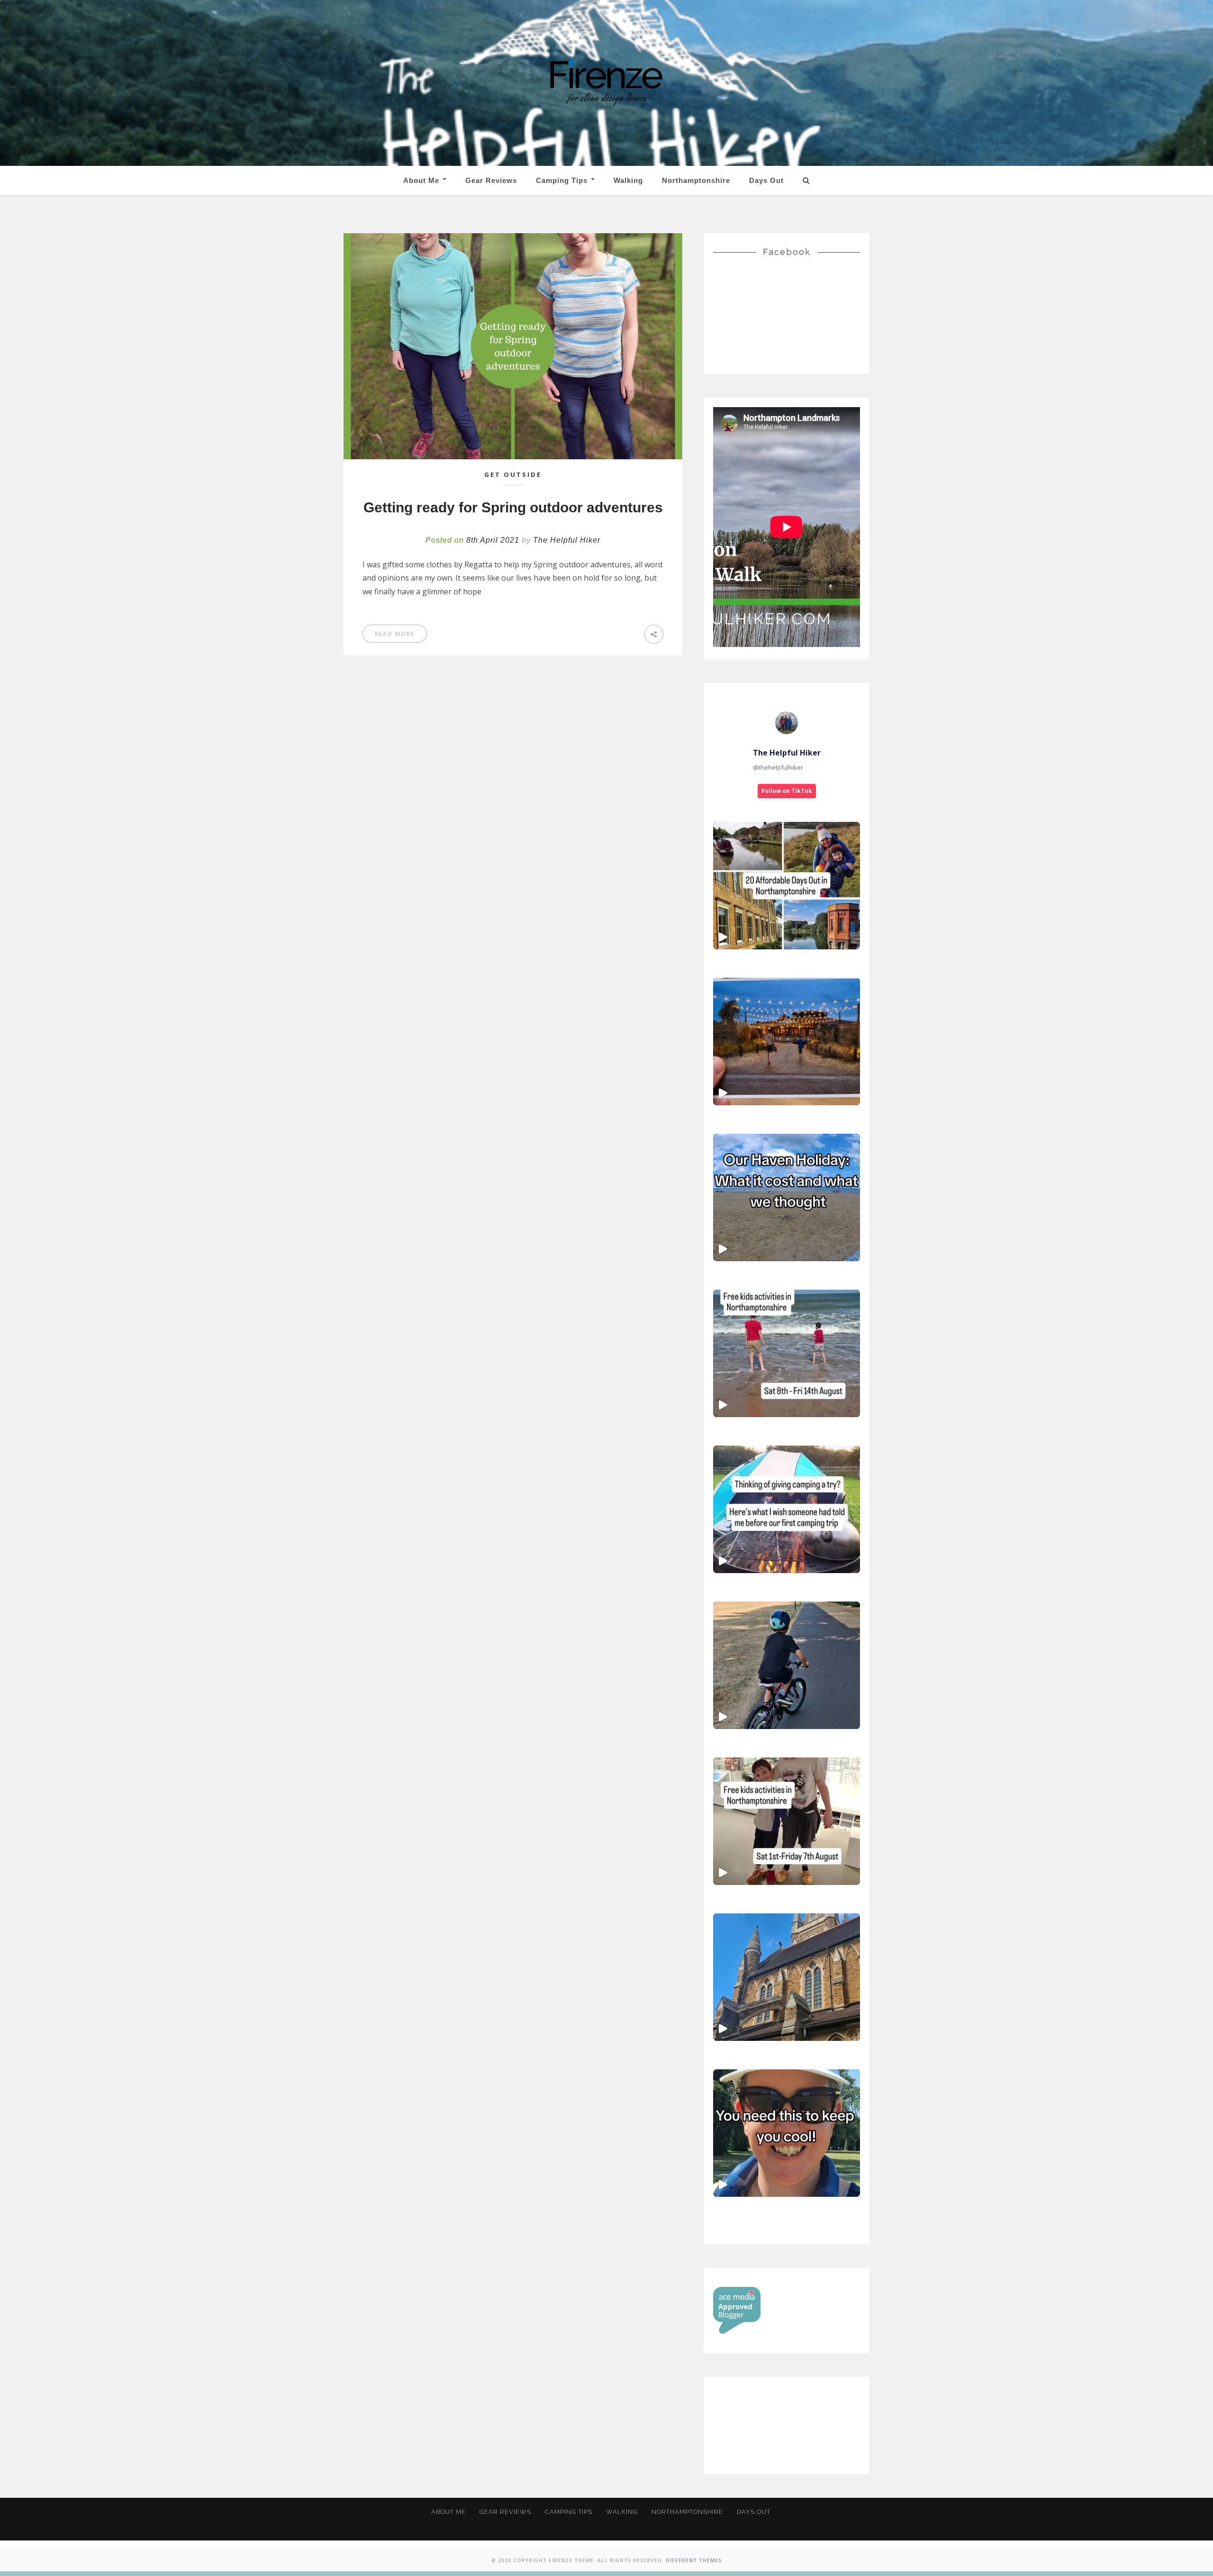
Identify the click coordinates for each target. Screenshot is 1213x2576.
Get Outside (513, 474)
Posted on (472, 540)
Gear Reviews (491, 180)
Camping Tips (563, 180)
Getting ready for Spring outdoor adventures (513, 507)
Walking (628, 180)
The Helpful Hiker (567, 540)
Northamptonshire (696, 180)
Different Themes (694, 2560)
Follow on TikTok (787, 791)
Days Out (766, 180)
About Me (422, 180)
